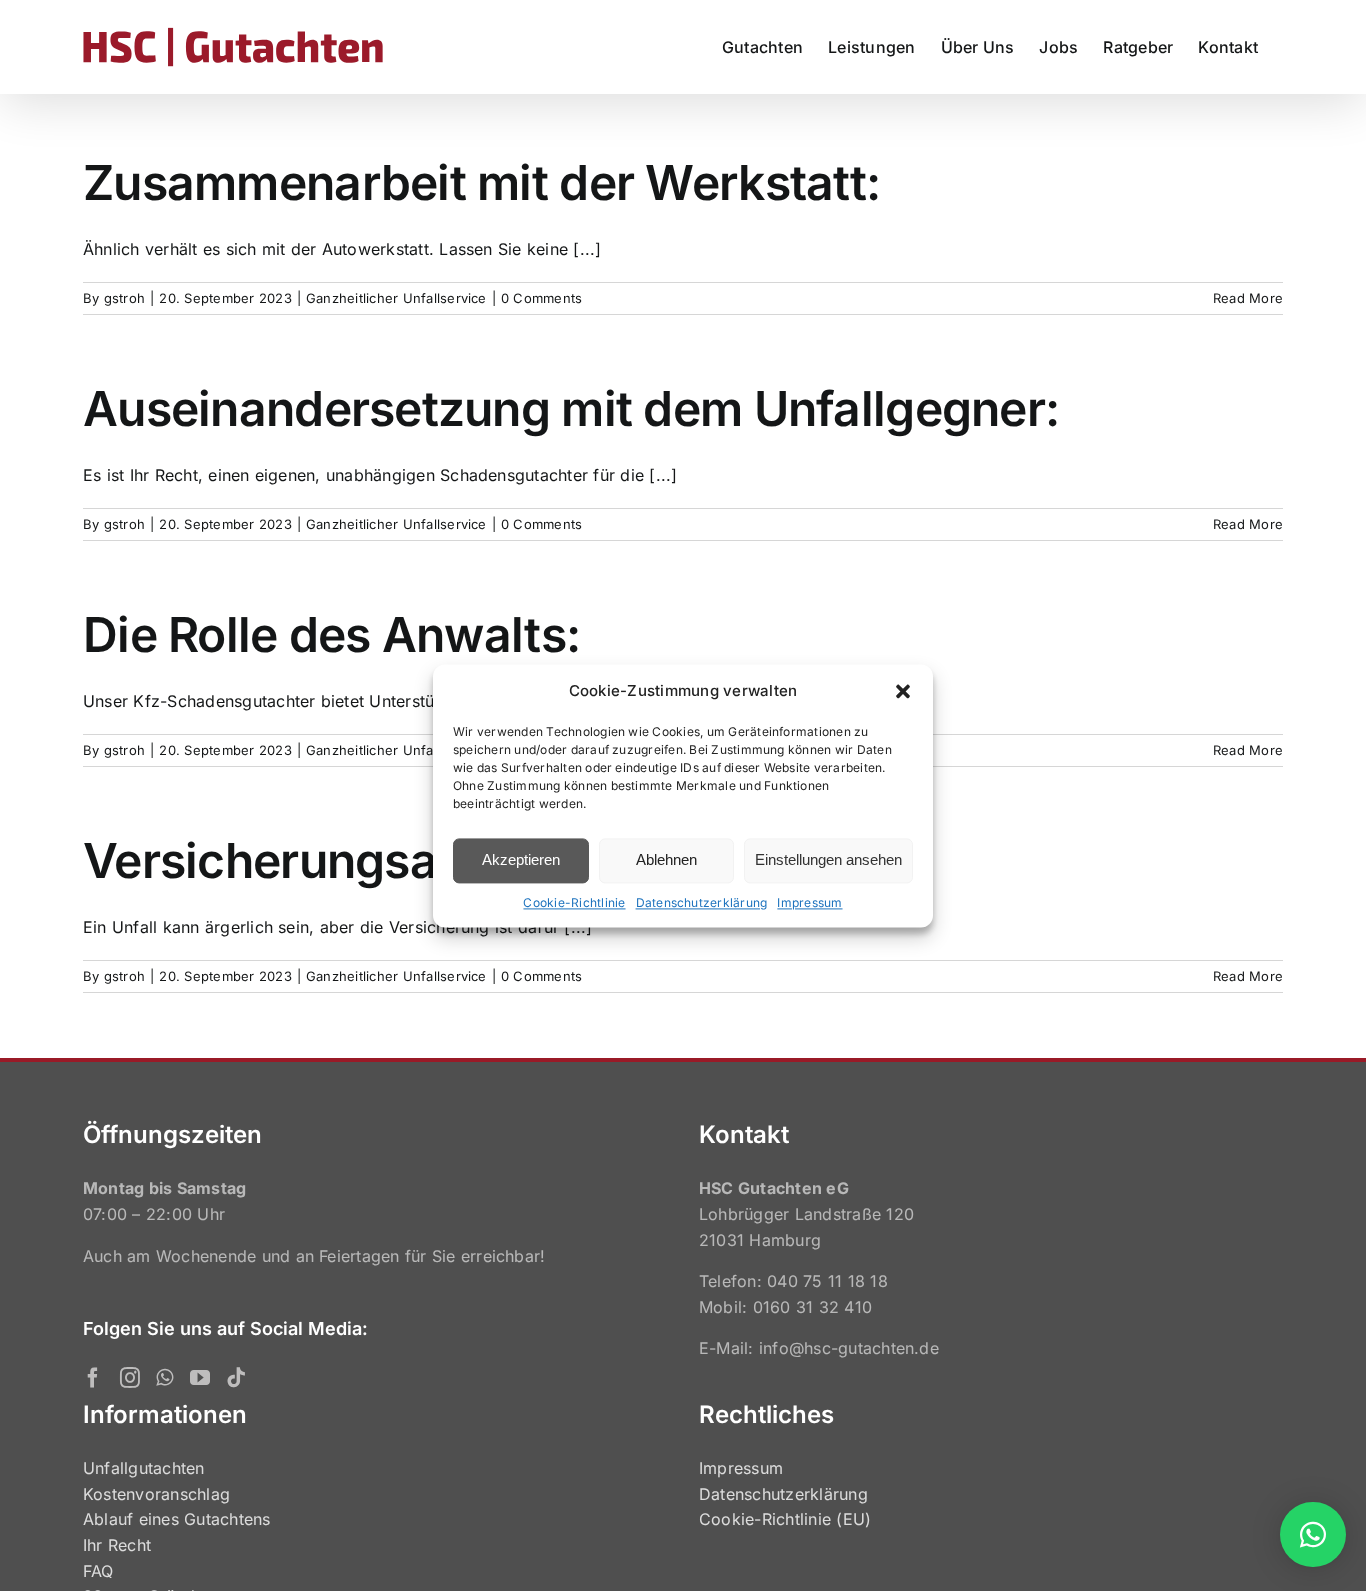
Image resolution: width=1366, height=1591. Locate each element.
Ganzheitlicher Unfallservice (396, 298)
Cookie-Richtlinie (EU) (785, 1519)
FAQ (98, 1571)
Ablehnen (666, 859)
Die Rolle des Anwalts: (331, 634)
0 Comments (541, 298)
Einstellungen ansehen (828, 859)
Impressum (809, 902)
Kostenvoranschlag (156, 1494)
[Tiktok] (236, 1378)
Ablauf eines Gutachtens (177, 1519)
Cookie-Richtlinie (574, 902)
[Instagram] (130, 1378)
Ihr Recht (117, 1545)
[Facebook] (93, 1378)
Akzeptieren (521, 859)
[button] (903, 691)
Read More (1248, 298)
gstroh (124, 298)
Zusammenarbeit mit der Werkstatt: (481, 182)
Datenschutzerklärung (702, 902)
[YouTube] (200, 1378)
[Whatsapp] (164, 1378)
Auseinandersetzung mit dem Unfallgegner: (571, 408)
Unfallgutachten (144, 1468)
